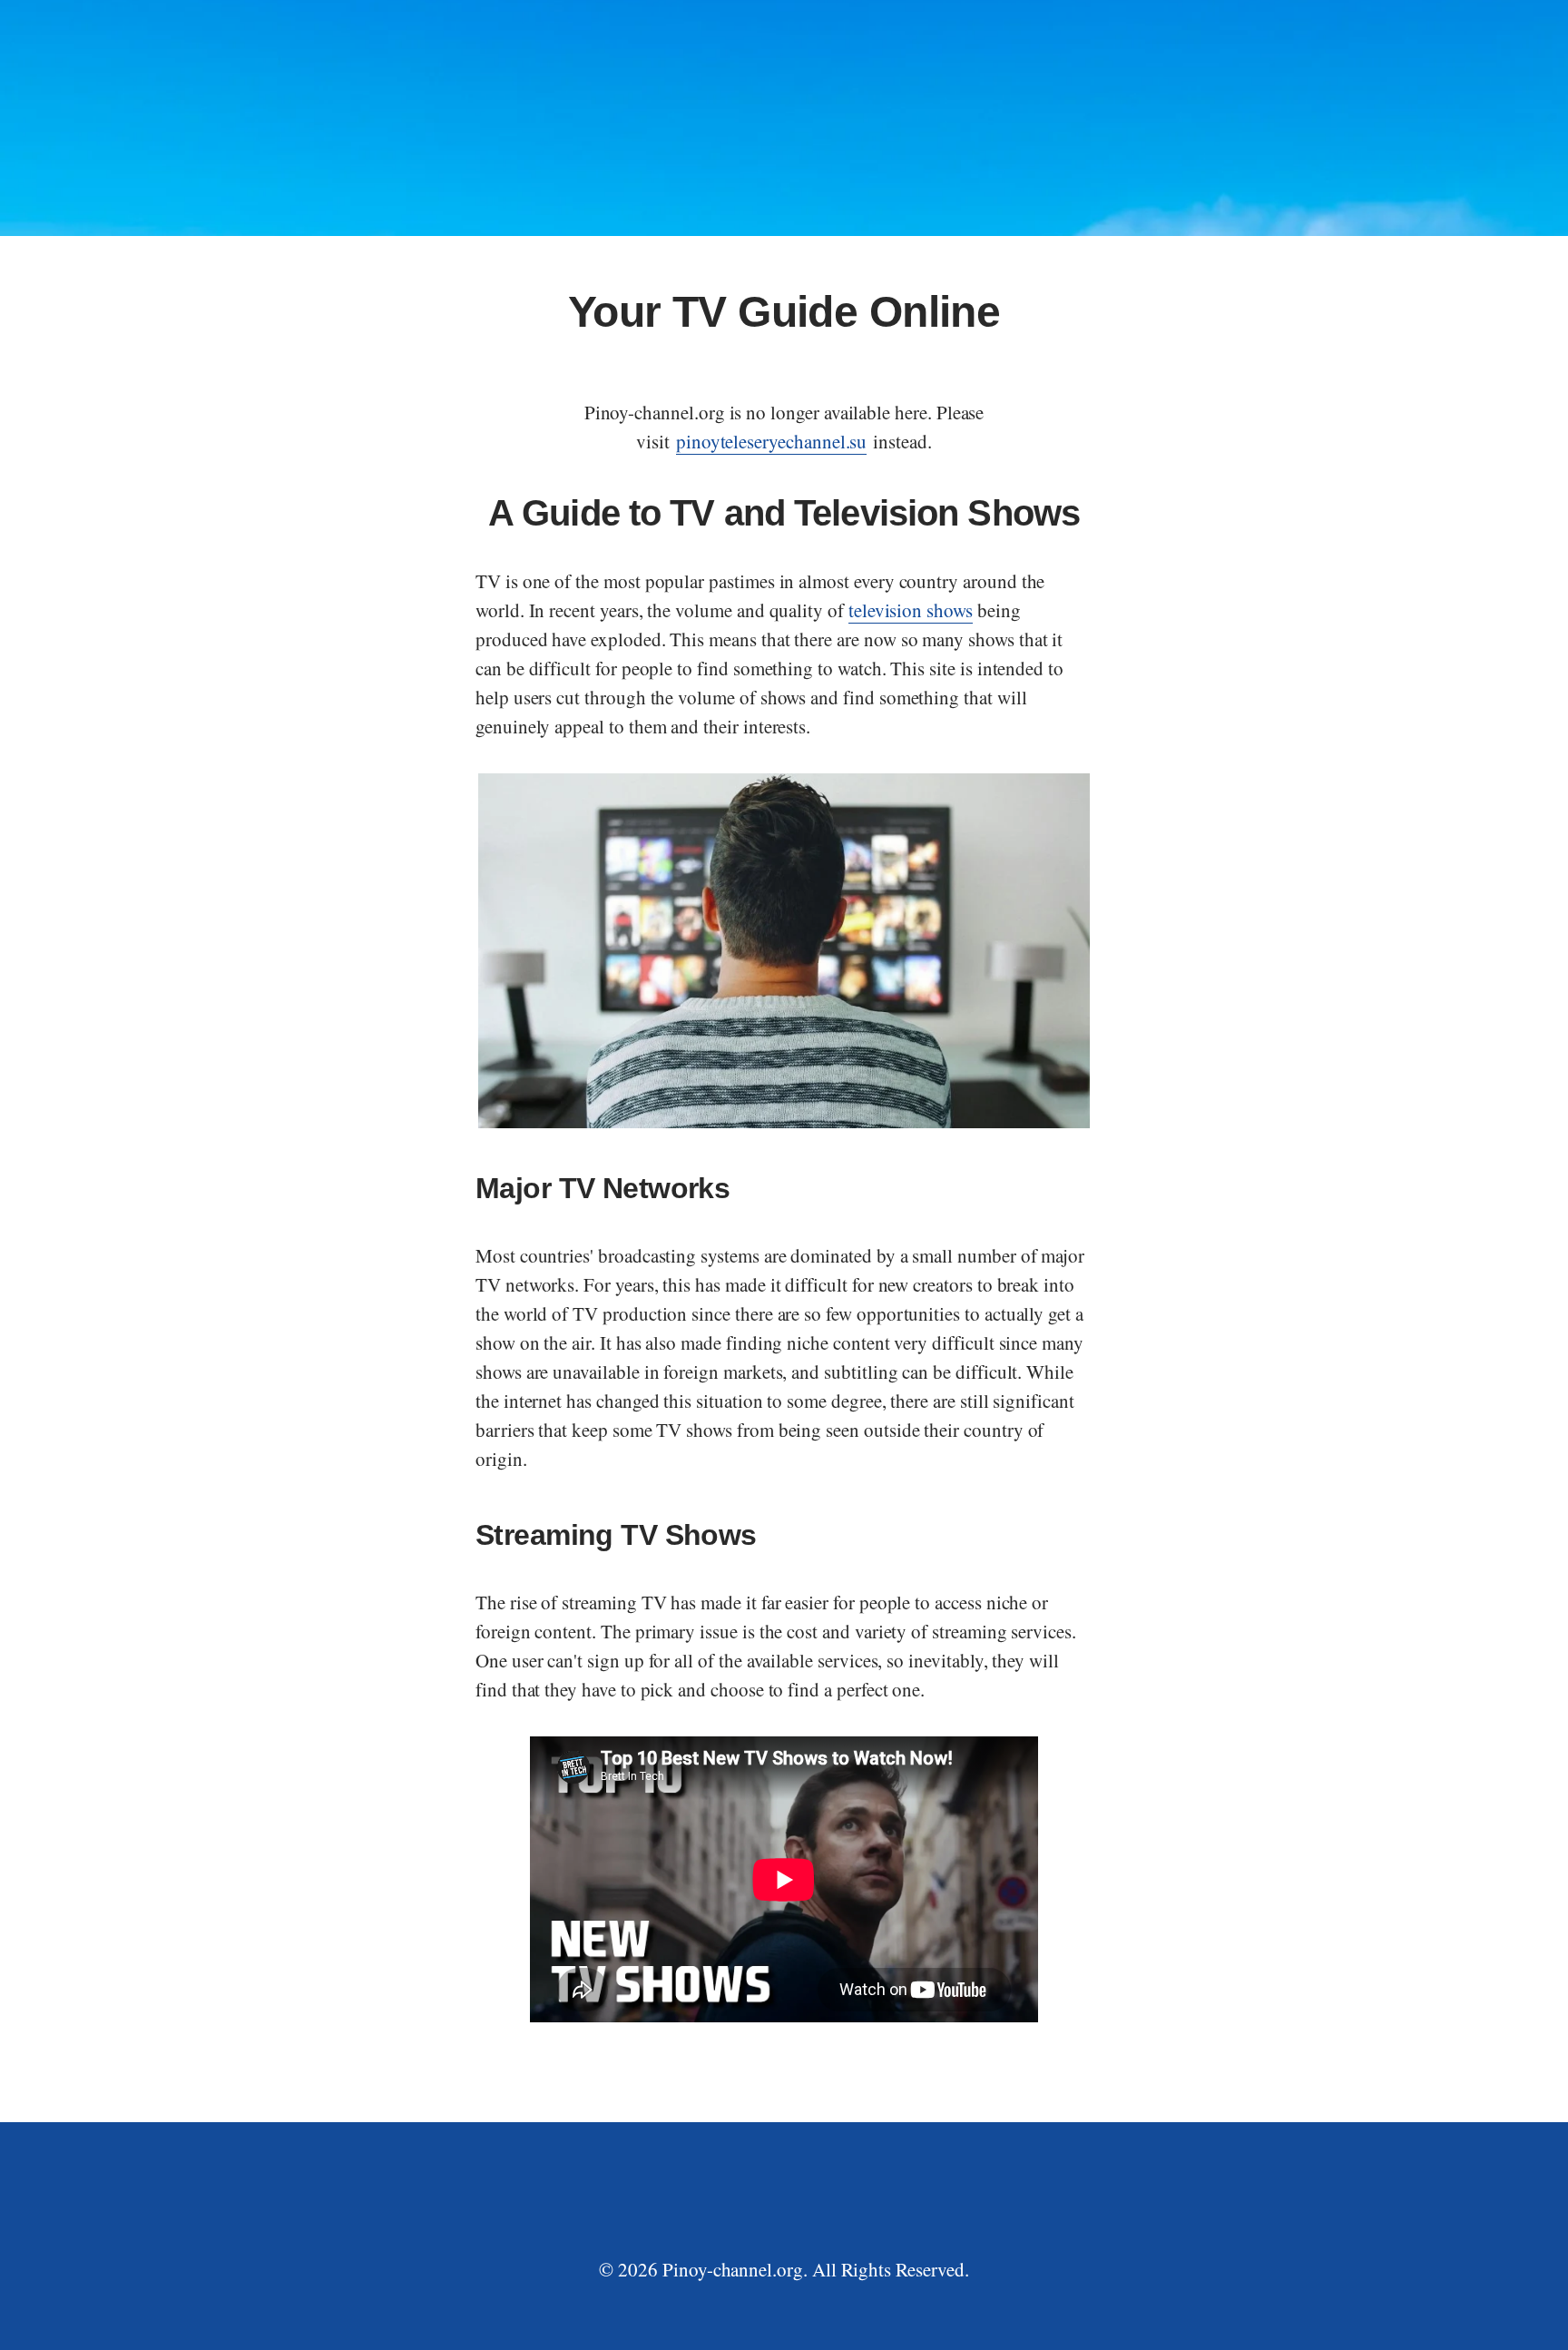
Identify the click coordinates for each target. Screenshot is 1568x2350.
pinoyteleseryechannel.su (772, 441)
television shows (911, 610)
